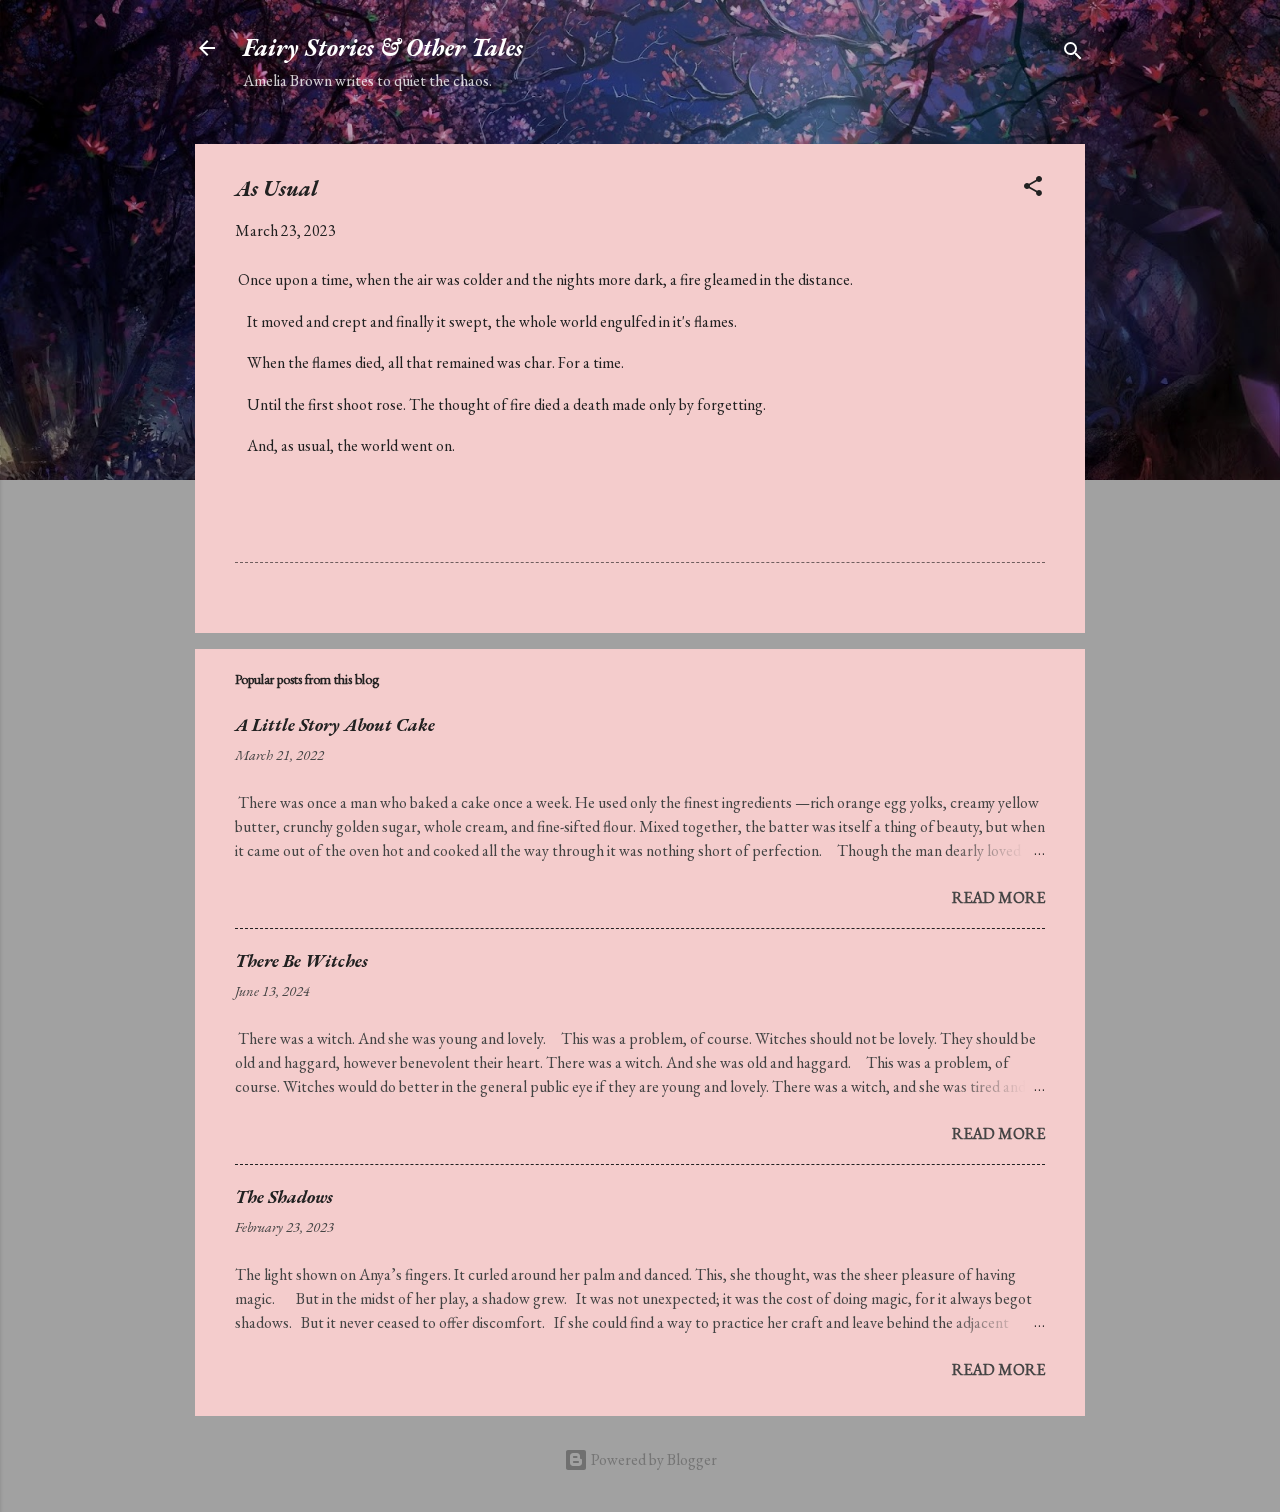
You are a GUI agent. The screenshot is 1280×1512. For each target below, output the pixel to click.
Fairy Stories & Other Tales (383, 47)
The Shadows (284, 1196)
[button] (1033, 189)
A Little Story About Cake (335, 724)
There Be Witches (301, 960)
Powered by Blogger (652, 1459)
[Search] (1073, 54)
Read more (998, 897)
